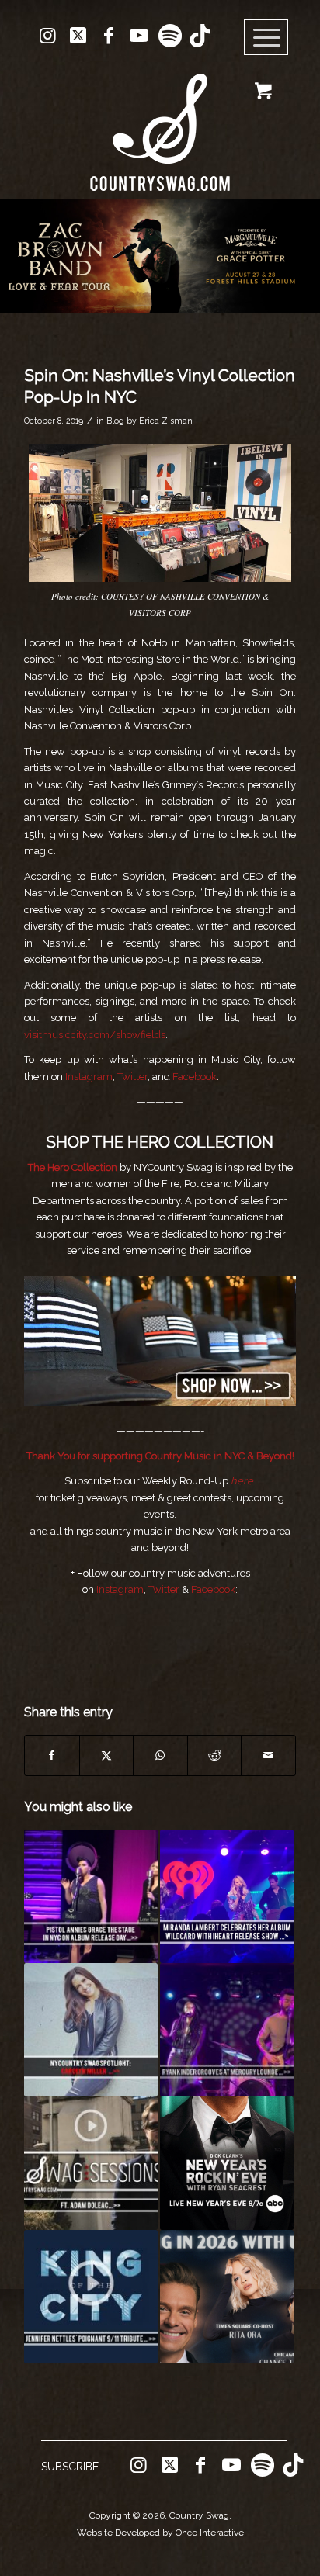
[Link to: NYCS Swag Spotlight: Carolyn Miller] (91, 2030)
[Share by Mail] (268, 1755)
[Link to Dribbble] (200, 36)
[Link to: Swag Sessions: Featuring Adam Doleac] (91, 2163)
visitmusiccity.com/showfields (95, 1035)
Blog (115, 421)
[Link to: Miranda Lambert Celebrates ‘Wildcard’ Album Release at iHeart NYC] (227, 1896)
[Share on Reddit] (215, 1755)
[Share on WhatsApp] (160, 1755)
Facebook (195, 1077)
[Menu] (266, 38)
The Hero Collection (73, 1167)
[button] (160, 256)
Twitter (132, 1077)
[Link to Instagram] (48, 36)
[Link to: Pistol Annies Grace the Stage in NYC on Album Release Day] (91, 1896)
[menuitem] (271, 38)
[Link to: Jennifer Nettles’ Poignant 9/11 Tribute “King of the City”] (91, 2297)
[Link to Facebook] (109, 36)
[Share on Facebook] (52, 1755)
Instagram (89, 1077)
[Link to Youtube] (139, 36)
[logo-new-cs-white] (160, 121)
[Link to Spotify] (169, 36)
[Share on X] (107, 1755)
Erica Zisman (166, 421)
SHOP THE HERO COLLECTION (160, 1142)
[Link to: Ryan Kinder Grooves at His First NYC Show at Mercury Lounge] (227, 2030)
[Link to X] (78, 36)
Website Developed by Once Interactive (160, 2533)
